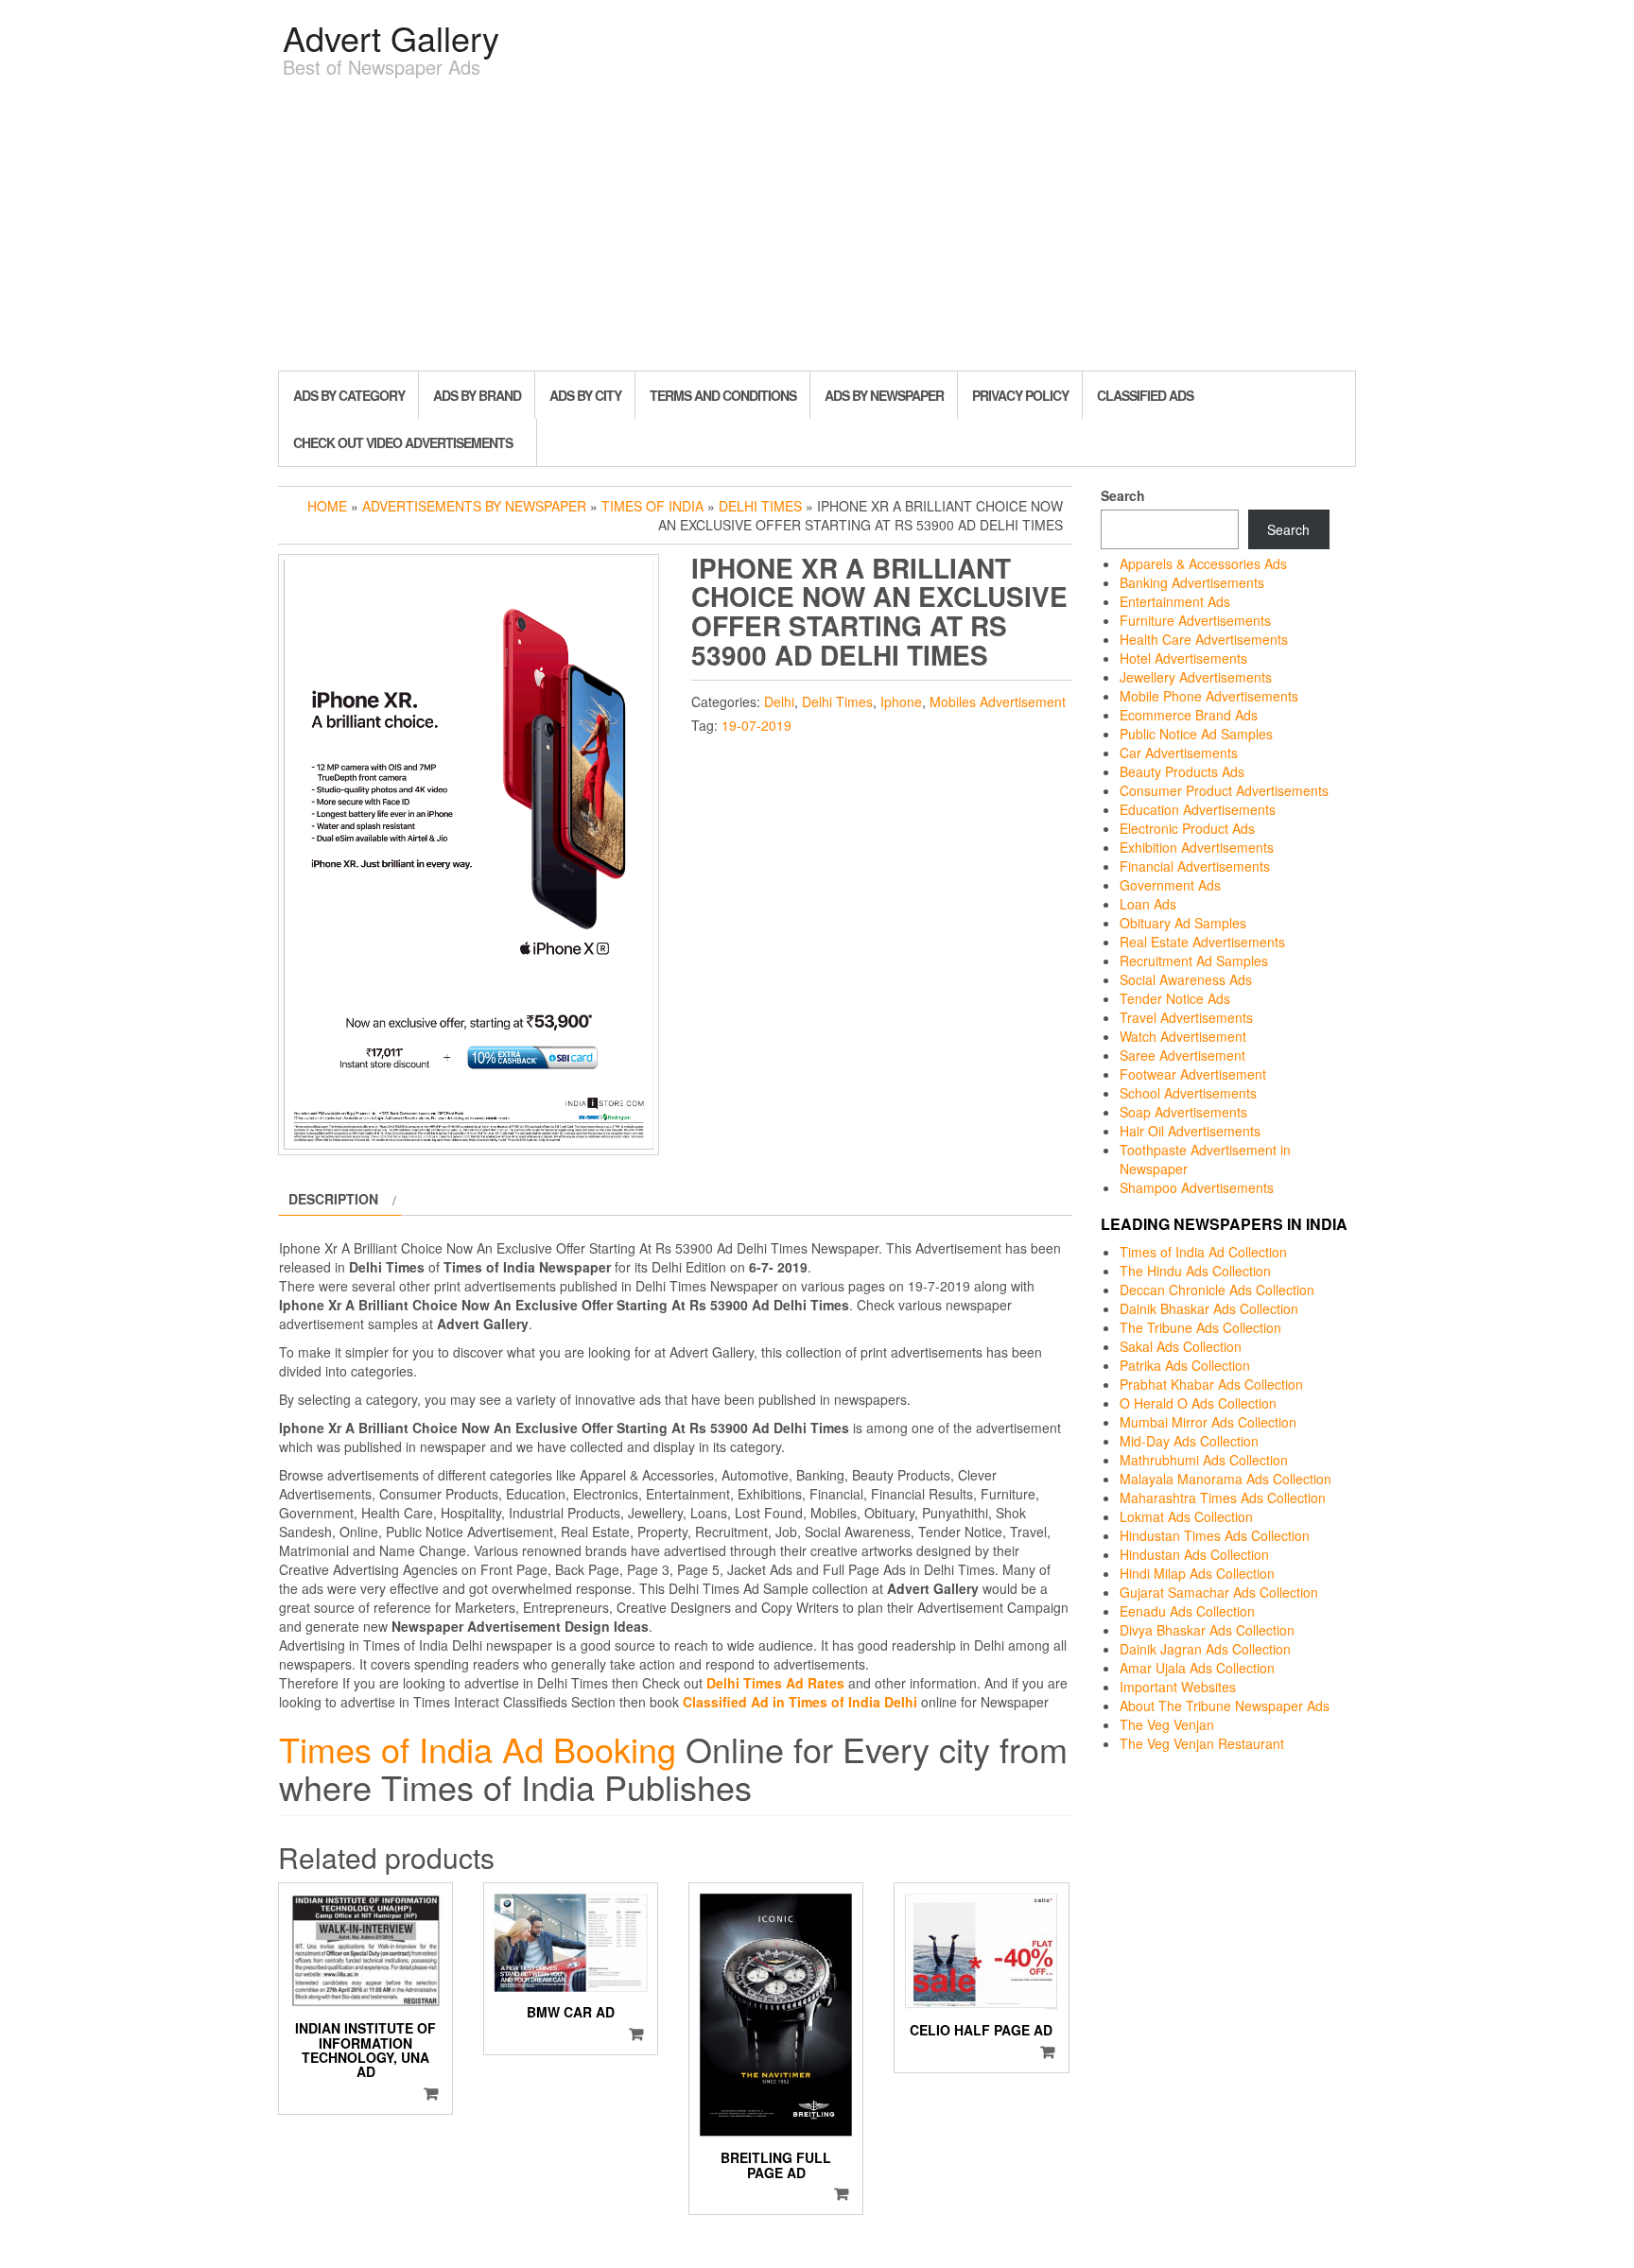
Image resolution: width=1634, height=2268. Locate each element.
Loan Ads (1148, 904)
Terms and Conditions (723, 395)
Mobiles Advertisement (998, 701)
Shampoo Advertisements (1197, 1187)
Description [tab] (333, 1199)
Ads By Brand (477, 395)
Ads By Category (349, 395)
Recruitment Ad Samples (1194, 961)
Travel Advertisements (1186, 1017)
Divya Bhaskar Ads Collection (1207, 1630)
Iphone (901, 701)
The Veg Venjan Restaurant (1202, 1743)
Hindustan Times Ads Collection (1215, 1535)
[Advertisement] (817, 229)
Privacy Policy (1020, 395)
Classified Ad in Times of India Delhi (800, 1702)
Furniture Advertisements (1195, 620)
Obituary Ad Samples (1183, 923)
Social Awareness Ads (1186, 979)
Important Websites (1178, 1687)
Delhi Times (760, 506)
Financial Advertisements (1195, 866)
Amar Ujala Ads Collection (1197, 1668)
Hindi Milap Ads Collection (1197, 1573)
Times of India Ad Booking (478, 1749)
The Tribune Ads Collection (1200, 1327)
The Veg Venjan (1167, 1724)
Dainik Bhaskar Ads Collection (1209, 1308)
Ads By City (585, 395)
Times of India (652, 506)
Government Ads (1170, 885)
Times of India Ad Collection (1203, 1252)
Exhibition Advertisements (1197, 847)
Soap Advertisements (1183, 1112)
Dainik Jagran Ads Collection (1205, 1649)
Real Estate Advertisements (1202, 942)
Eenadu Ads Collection (1187, 1611)
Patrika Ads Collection (1185, 1365)
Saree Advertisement (1182, 1055)
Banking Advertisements (1192, 582)
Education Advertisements (1198, 809)
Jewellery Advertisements (1196, 677)
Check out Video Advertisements (403, 442)
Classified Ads (1145, 395)
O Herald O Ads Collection (1198, 1403)
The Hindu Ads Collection (1195, 1271)
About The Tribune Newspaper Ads (1225, 1705)
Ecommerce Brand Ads (1189, 715)
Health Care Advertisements (1204, 639)
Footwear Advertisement (1193, 1074)
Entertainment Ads (1175, 601)
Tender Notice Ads (1175, 998)
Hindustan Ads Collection (1194, 1554)
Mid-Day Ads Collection (1189, 1441)
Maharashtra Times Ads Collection (1223, 1498)
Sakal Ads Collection (1181, 1346)
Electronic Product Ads (1187, 828)
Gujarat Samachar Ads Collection (1219, 1592)
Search (1123, 495)
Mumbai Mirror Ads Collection (1208, 1422)
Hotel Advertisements (1183, 658)
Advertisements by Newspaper (474, 506)
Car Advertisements (1179, 753)
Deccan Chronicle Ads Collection (1217, 1290)
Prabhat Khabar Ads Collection (1211, 1384)
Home (327, 506)
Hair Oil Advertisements (1190, 1131)
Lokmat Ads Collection (1186, 1516)
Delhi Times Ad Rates (775, 1683)
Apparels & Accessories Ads (1203, 563)
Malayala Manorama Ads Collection (1225, 1479)
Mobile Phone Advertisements (1209, 696)
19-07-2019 (756, 725)
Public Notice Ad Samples (1196, 734)
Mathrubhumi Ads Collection (1204, 1460)
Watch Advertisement (1183, 1036)
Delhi (779, 701)
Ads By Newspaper (884, 395)
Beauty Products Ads (1182, 771)
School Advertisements (1188, 1093)
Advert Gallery (391, 37)
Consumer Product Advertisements (1224, 790)
